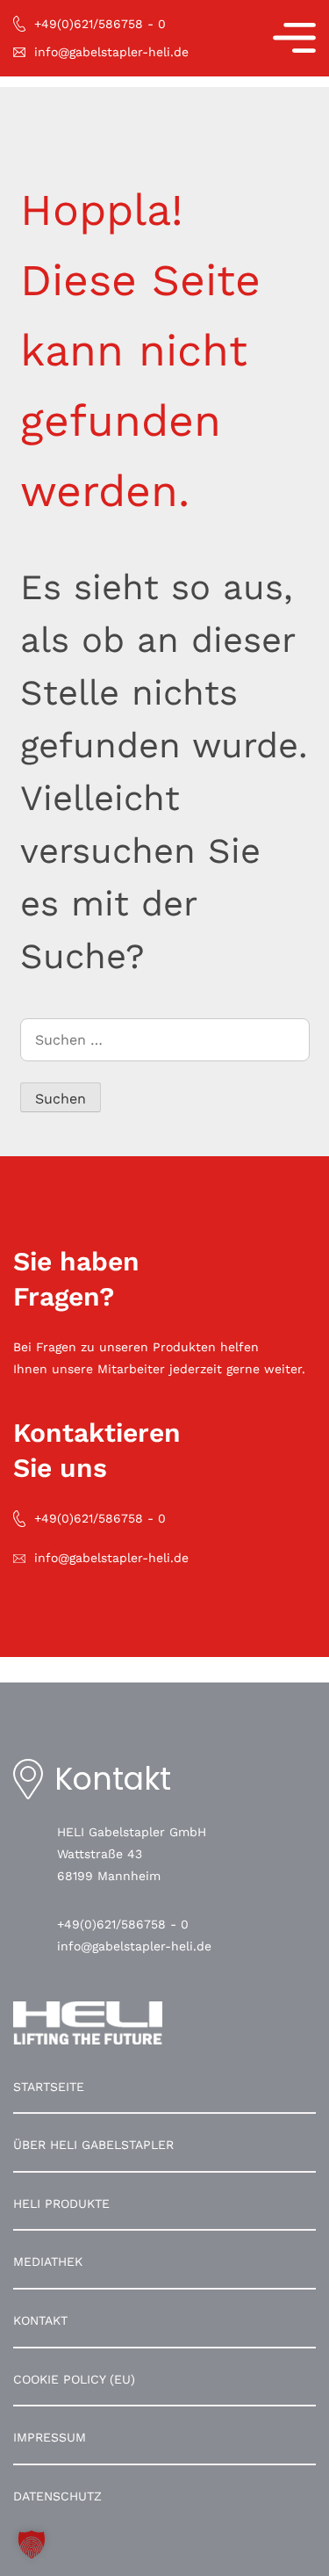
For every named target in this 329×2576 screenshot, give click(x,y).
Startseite (49, 2087)
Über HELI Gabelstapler (93, 2145)
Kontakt (40, 2320)
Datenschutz (57, 2496)
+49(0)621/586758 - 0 (123, 1924)
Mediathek (48, 2261)
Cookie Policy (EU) (74, 2379)
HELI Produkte (61, 2203)
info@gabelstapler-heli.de (134, 1946)
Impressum (50, 2437)
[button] (32, 2544)
